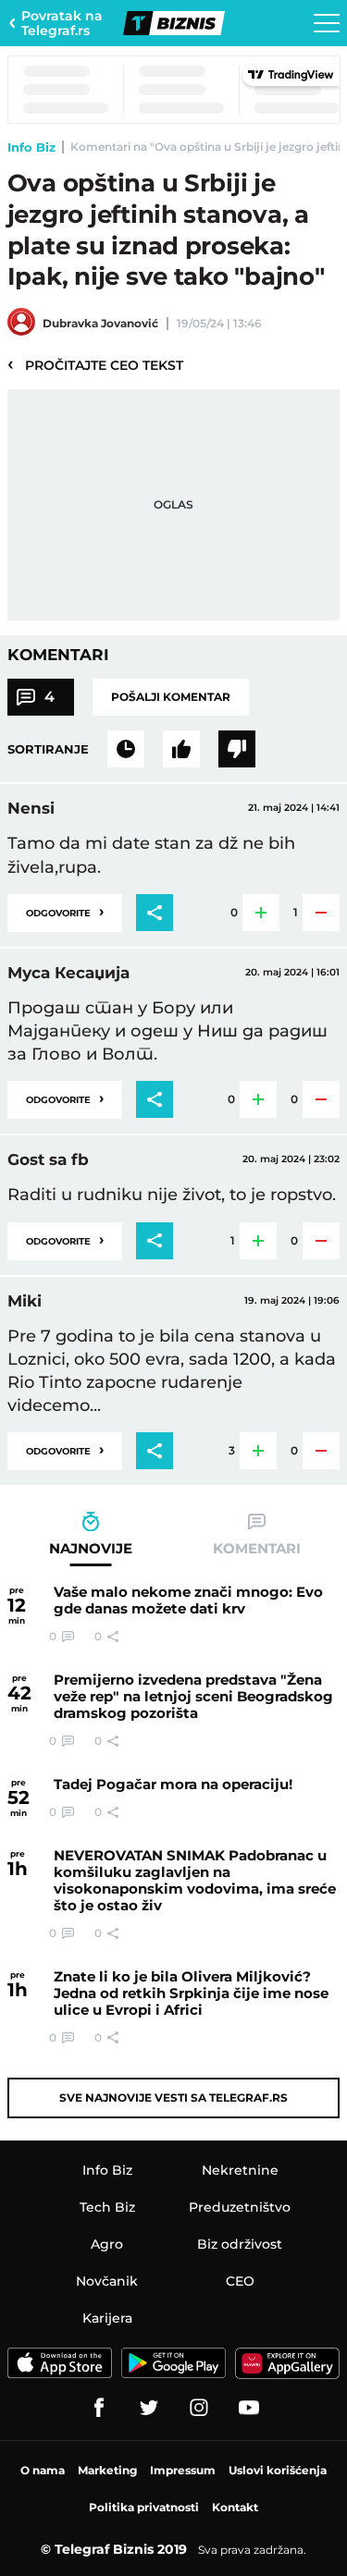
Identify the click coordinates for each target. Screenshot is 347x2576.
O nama (43, 2470)
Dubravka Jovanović (100, 323)
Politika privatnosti (144, 2507)
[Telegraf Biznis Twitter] (149, 2408)
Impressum (183, 2470)
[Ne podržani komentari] (237, 749)
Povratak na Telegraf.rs (62, 23)
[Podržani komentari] (181, 749)
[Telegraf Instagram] (199, 2408)
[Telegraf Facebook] (99, 2408)
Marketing (107, 2470)
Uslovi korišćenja (278, 2470)
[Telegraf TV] (249, 2408)
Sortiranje (48, 749)
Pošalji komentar (171, 697)
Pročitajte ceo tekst (95, 364)
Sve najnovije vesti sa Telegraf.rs (173, 2098)
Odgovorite (65, 911)
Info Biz (31, 147)
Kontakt (235, 2507)
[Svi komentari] (126, 749)
